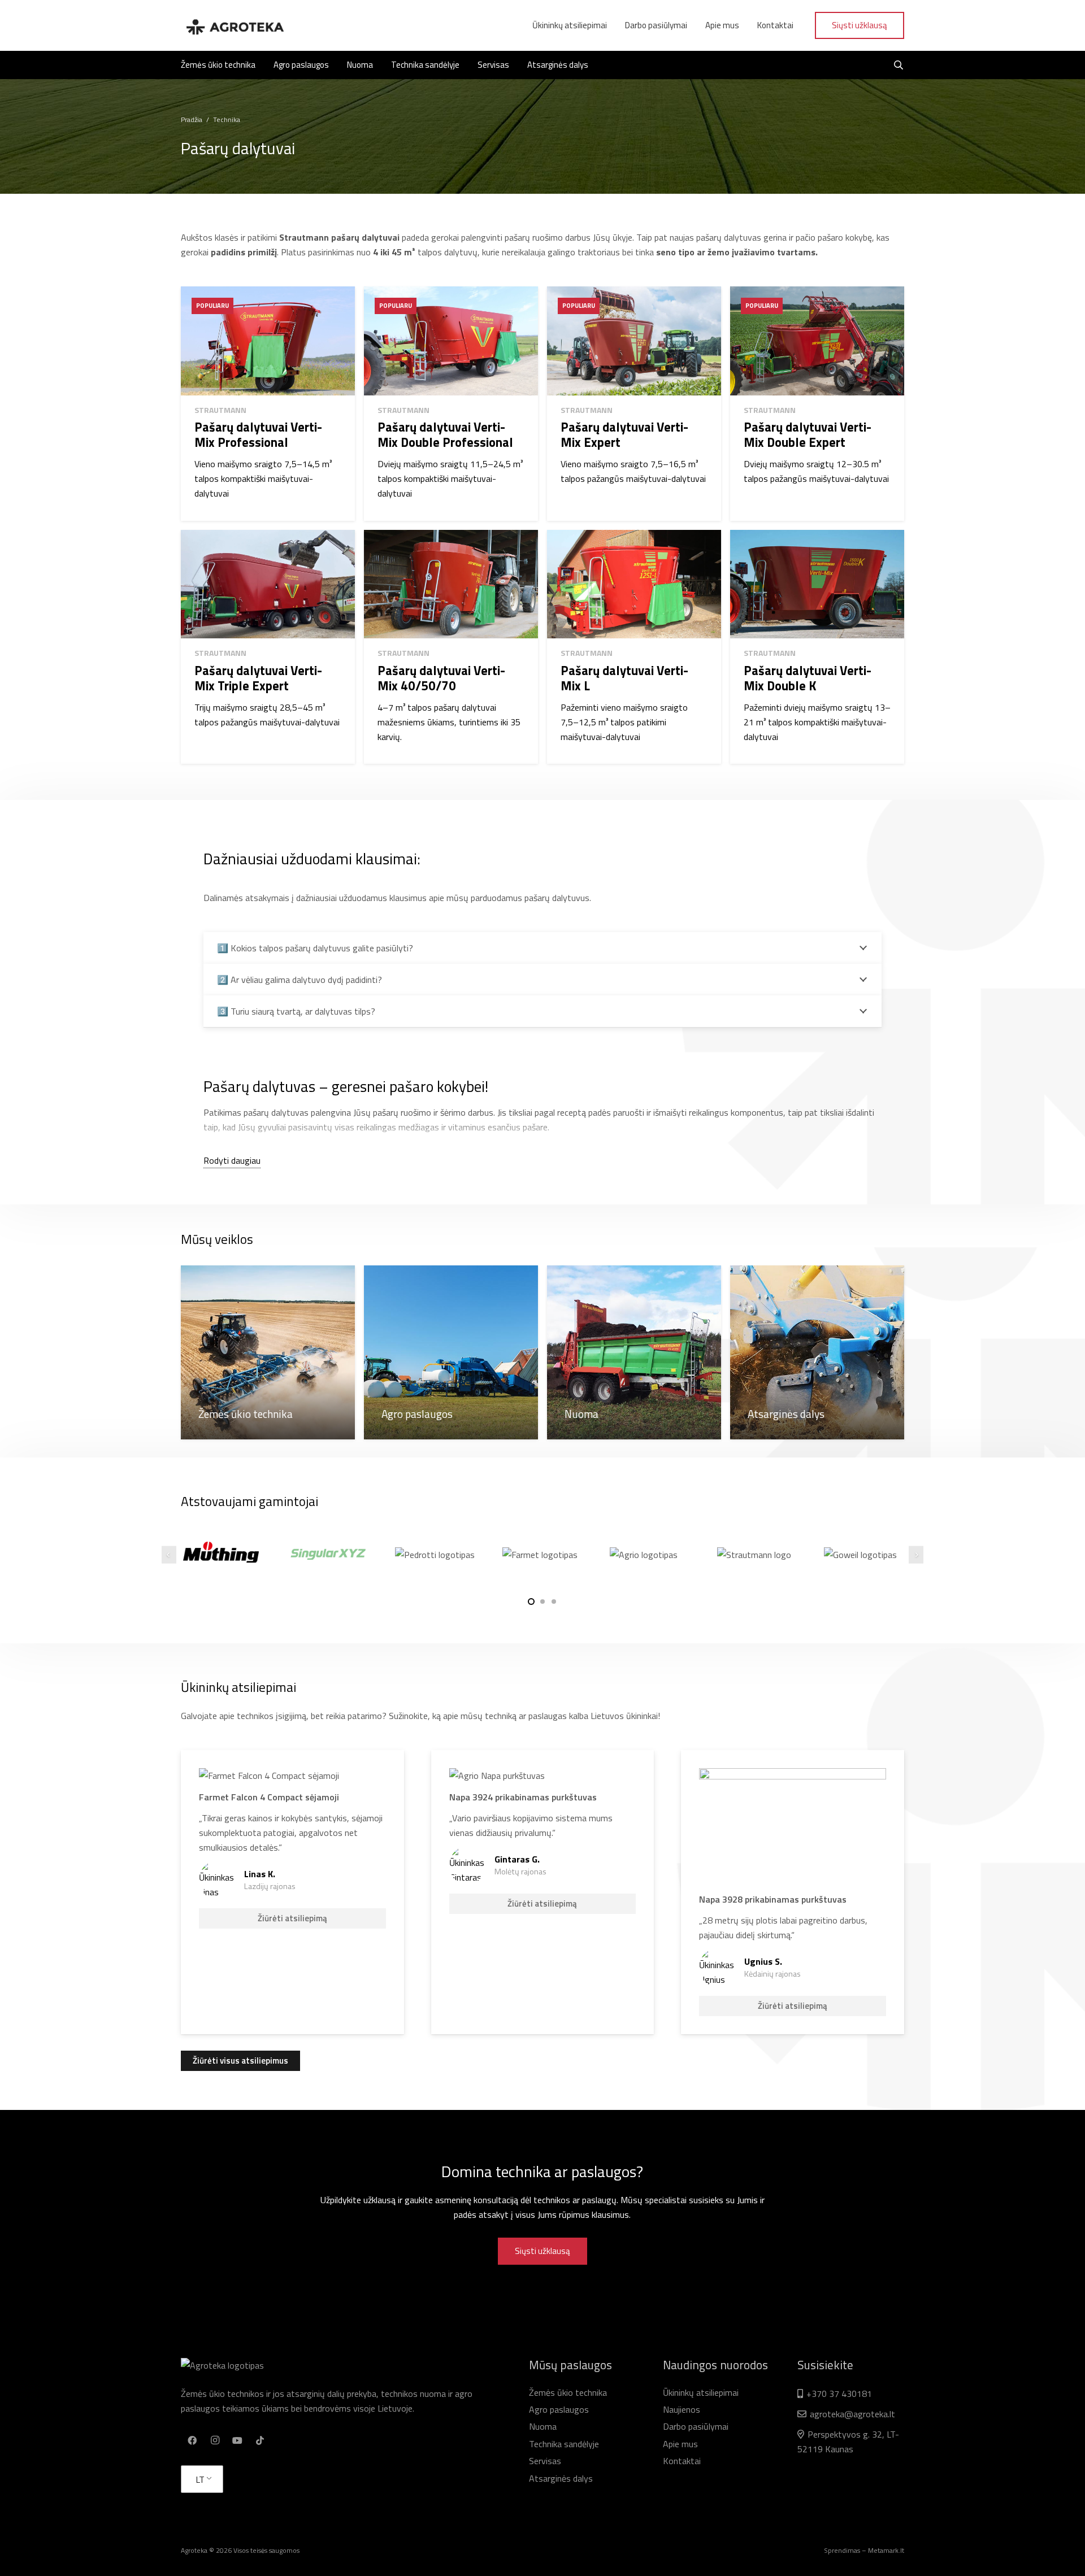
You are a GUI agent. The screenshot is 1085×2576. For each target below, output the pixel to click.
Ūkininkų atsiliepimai (701, 2392)
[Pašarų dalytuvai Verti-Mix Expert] (634, 403)
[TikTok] (260, 2440)
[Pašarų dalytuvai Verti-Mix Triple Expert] (268, 647)
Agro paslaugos (559, 2409)
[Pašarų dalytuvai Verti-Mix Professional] (268, 403)
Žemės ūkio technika (568, 2392)
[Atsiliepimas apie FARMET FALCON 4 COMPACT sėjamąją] (292, 1892)
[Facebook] (192, 2440)
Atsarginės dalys (561, 2478)
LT (200, 2479)
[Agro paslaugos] (451, 1352)
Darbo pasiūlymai (696, 2426)
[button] (531, 1602)
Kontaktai (682, 2461)
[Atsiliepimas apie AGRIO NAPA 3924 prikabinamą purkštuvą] (543, 1892)
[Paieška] (899, 65)
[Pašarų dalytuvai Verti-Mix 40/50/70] (451, 647)
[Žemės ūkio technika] (268, 1352)
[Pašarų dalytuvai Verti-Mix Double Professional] (451, 403)
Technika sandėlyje (564, 2444)
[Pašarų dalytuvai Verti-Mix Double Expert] (817, 403)
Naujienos (682, 2409)
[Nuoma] (634, 1352)
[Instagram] (215, 2440)
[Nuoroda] (235, 25)
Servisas (545, 2461)
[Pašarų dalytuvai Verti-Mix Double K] (817, 647)
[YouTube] (237, 2440)
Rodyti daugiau (232, 1160)
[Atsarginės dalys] (817, 1352)
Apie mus (680, 2444)
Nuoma (543, 2426)
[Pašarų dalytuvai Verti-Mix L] (634, 647)
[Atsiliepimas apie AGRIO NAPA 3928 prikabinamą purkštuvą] (793, 1892)
